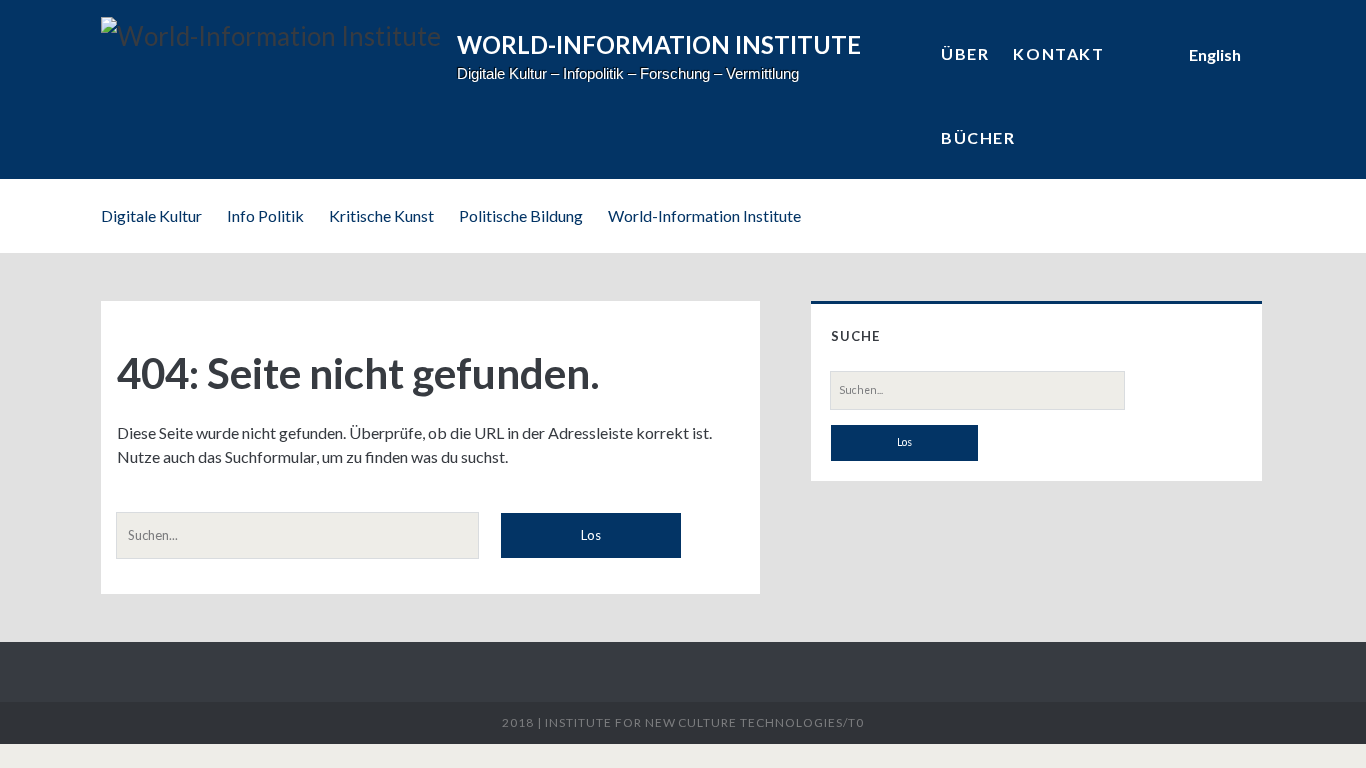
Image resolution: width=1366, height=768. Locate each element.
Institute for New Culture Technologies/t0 (704, 722)
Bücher (978, 137)
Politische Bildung (521, 215)
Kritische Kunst (381, 215)
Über (965, 53)
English (1215, 54)
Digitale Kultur (151, 215)
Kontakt (1058, 53)
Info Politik (265, 215)
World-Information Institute (704, 215)
